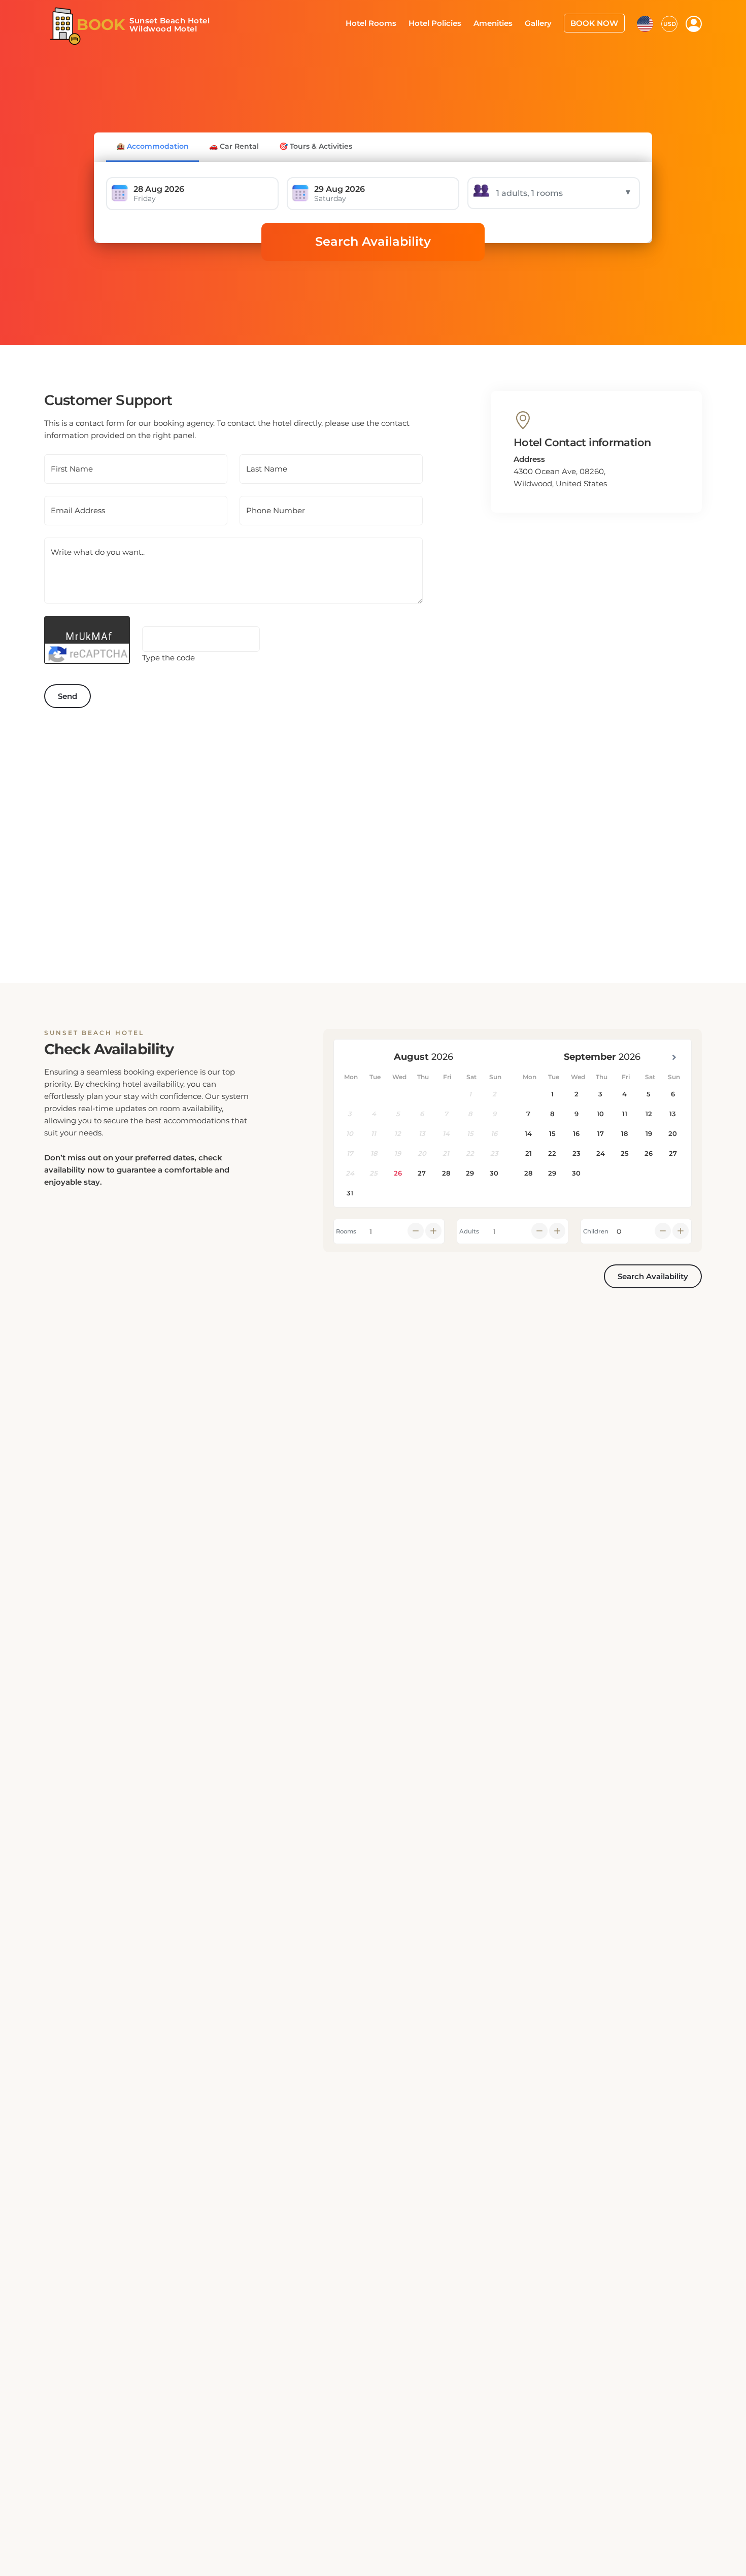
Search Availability (373, 241)
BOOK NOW (597, 22)
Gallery (545, 22)
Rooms (346, 1231)
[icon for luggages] (645, 22)
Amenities (503, 22)
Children (596, 1231)
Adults (469, 1231)
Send (67, 696)
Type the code (168, 658)
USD (670, 23)
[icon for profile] (694, 23)
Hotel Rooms (389, 22)
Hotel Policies (449, 22)
